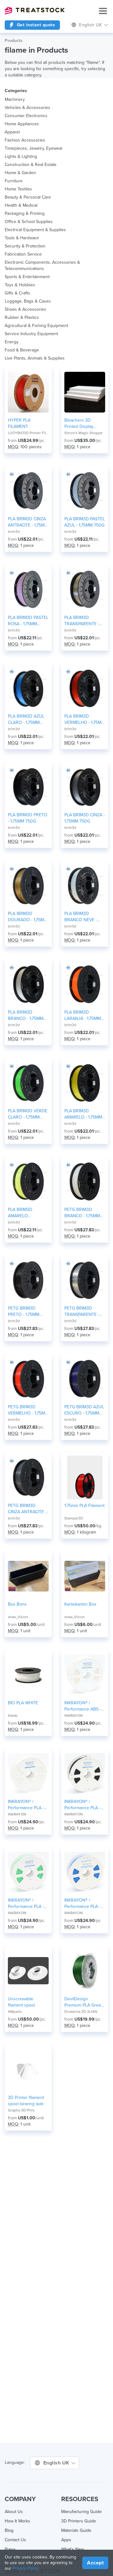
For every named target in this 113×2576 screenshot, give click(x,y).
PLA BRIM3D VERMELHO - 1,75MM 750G (85, 720)
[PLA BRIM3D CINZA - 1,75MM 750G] (85, 787)
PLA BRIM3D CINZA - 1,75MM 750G (85, 818)
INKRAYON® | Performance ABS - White (83, 1706)
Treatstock (35, 11)
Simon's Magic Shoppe (83, 433)
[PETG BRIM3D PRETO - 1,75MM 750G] (28, 1280)
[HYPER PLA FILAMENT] (28, 392)
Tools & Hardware (22, 238)
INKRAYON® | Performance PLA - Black (82, 1805)
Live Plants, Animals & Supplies (35, 358)
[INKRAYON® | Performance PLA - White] (28, 1774)
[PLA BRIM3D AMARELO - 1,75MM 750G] (85, 1083)
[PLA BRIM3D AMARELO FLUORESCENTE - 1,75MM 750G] (28, 1182)
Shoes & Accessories (25, 309)
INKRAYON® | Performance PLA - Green (26, 1904)
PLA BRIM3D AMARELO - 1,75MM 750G (83, 1114)
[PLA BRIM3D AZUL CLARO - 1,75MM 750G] (28, 688)
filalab (13, 1716)
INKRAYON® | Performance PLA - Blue (82, 1904)
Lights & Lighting (21, 156)
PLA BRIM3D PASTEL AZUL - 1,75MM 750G (85, 522)
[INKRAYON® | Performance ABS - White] (85, 1675)
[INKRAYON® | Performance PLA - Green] (28, 1872)
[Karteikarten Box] (85, 1576)
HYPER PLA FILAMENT (19, 423)
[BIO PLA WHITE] (28, 1675)
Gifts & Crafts (17, 293)
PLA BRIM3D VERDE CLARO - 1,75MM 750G (28, 1114)
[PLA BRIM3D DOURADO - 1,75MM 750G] (28, 885)
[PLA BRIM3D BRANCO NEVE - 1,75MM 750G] (85, 885)
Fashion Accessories (25, 140)
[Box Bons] (28, 1576)
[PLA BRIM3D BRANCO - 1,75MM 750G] (28, 984)
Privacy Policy (26, 2568)
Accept (95, 2563)
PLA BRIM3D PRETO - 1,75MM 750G (28, 818)
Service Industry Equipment (31, 334)
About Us (14, 2512)
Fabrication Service (23, 254)
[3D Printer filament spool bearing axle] (28, 2070)
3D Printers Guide (79, 2521)
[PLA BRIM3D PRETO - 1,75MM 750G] (28, 787)
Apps (66, 2540)
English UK (57, 2463)
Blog (9, 2530)
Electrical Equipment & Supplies (35, 230)
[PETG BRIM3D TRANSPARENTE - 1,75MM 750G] (85, 1280)
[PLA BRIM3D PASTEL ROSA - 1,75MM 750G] (28, 589)
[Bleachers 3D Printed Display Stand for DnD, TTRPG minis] (85, 392)
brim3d (14, 532)
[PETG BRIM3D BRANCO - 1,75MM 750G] (85, 1182)
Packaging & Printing (25, 213)
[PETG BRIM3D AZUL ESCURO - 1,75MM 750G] (85, 1379)
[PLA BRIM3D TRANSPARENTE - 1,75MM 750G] (85, 589)
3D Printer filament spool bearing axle (26, 2101)
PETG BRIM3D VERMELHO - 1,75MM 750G (28, 1410)
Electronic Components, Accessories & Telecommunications (42, 265)
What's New (73, 2549)
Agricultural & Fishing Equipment (36, 326)
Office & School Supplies (29, 222)
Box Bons (17, 1604)
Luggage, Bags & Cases (28, 301)
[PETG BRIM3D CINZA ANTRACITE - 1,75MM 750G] (28, 1478)
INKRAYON (74, 1716)
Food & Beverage (22, 350)
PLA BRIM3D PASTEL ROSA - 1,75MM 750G (28, 621)
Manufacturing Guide (81, 2512)
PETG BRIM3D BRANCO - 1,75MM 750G (82, 1213)
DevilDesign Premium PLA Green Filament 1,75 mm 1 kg (84, 2002)
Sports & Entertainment (27, 277)
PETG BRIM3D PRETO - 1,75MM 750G (24, 1312)
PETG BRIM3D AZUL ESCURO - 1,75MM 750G (84, 1410)
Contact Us (15, 2540)
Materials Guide (76, 2530)
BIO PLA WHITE (23, 1703)
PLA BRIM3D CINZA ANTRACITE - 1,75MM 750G (28, 522)
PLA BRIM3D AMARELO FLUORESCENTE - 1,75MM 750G (25, 1213)
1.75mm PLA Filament (84, 1506)
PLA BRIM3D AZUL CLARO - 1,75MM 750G (26, 720)
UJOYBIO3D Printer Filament (28, 433)
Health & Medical (21, 205)
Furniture (14, 181)
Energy (12, 342)
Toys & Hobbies (20, 285)
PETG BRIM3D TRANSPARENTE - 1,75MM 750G (82, 1312)
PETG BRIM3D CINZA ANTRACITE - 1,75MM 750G (27, 1509)
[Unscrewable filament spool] (28, 1971)
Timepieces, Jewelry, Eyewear (34, 148)
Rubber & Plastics (22, 317)
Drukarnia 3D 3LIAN (81, 2012)
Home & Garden (20, 173)
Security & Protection (25, 246)
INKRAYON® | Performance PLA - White (26, 1805)
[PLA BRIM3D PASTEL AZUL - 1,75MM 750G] (85, 491)
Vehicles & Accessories (27, 108)
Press (10, 2549)
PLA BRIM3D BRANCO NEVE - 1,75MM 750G (81, 917)
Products (14, 41)
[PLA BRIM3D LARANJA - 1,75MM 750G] (85, 984)
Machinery (15, 99)
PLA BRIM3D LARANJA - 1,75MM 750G (83, 1016)
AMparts (15, 2012)
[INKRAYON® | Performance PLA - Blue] (85, 1872)
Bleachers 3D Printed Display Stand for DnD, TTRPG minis (79, 424)
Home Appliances (22, 124)
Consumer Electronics (26, 116)
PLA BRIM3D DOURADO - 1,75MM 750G (28, 917)
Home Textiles (18, 189)
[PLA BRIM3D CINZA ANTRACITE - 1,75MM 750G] (28, 491)
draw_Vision (18, 1617)
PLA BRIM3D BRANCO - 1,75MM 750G (26, 1016)
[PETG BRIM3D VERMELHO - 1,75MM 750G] (28, 1379)
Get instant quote (35, 25)
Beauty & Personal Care (28, 197)
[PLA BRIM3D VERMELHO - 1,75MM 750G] (85, 688)
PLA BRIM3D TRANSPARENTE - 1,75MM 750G (82, 621)
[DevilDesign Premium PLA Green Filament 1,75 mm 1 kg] (85, 1971)
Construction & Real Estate (31, 165)
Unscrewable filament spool (21, 2002)
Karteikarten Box (80, 1604)
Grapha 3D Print (21, 2110)
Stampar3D (74, 1518)
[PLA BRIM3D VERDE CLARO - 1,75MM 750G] (28, 1083)
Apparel (12, 132)
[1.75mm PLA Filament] (85, 1478)
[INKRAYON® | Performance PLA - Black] (85, 1774)
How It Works (17, 2521)
